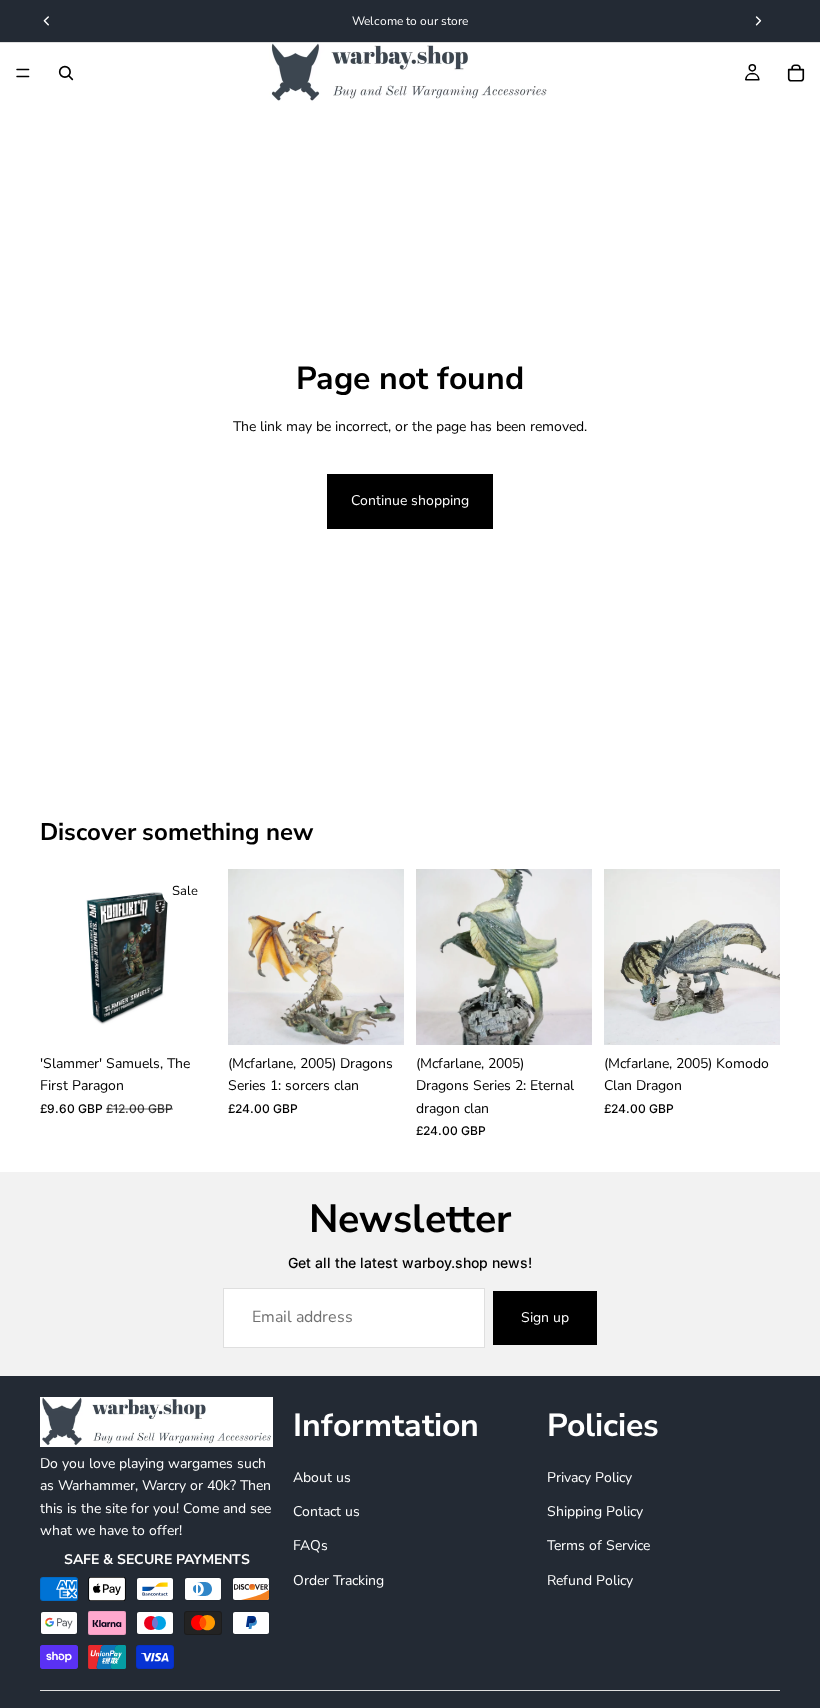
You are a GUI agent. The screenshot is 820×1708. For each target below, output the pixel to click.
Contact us (326, 1511)
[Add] (185, 1014)
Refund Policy (590, 1580)
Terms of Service (598, 1545)
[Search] (66, 73)
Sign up (545, 1317)
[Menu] (23, 73)
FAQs (310, 1545)
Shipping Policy (595, 1511)
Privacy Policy (589, 1476)
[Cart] (796, 73)
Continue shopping (410, 500)
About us (322, 1476)
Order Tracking (338, 1580)
